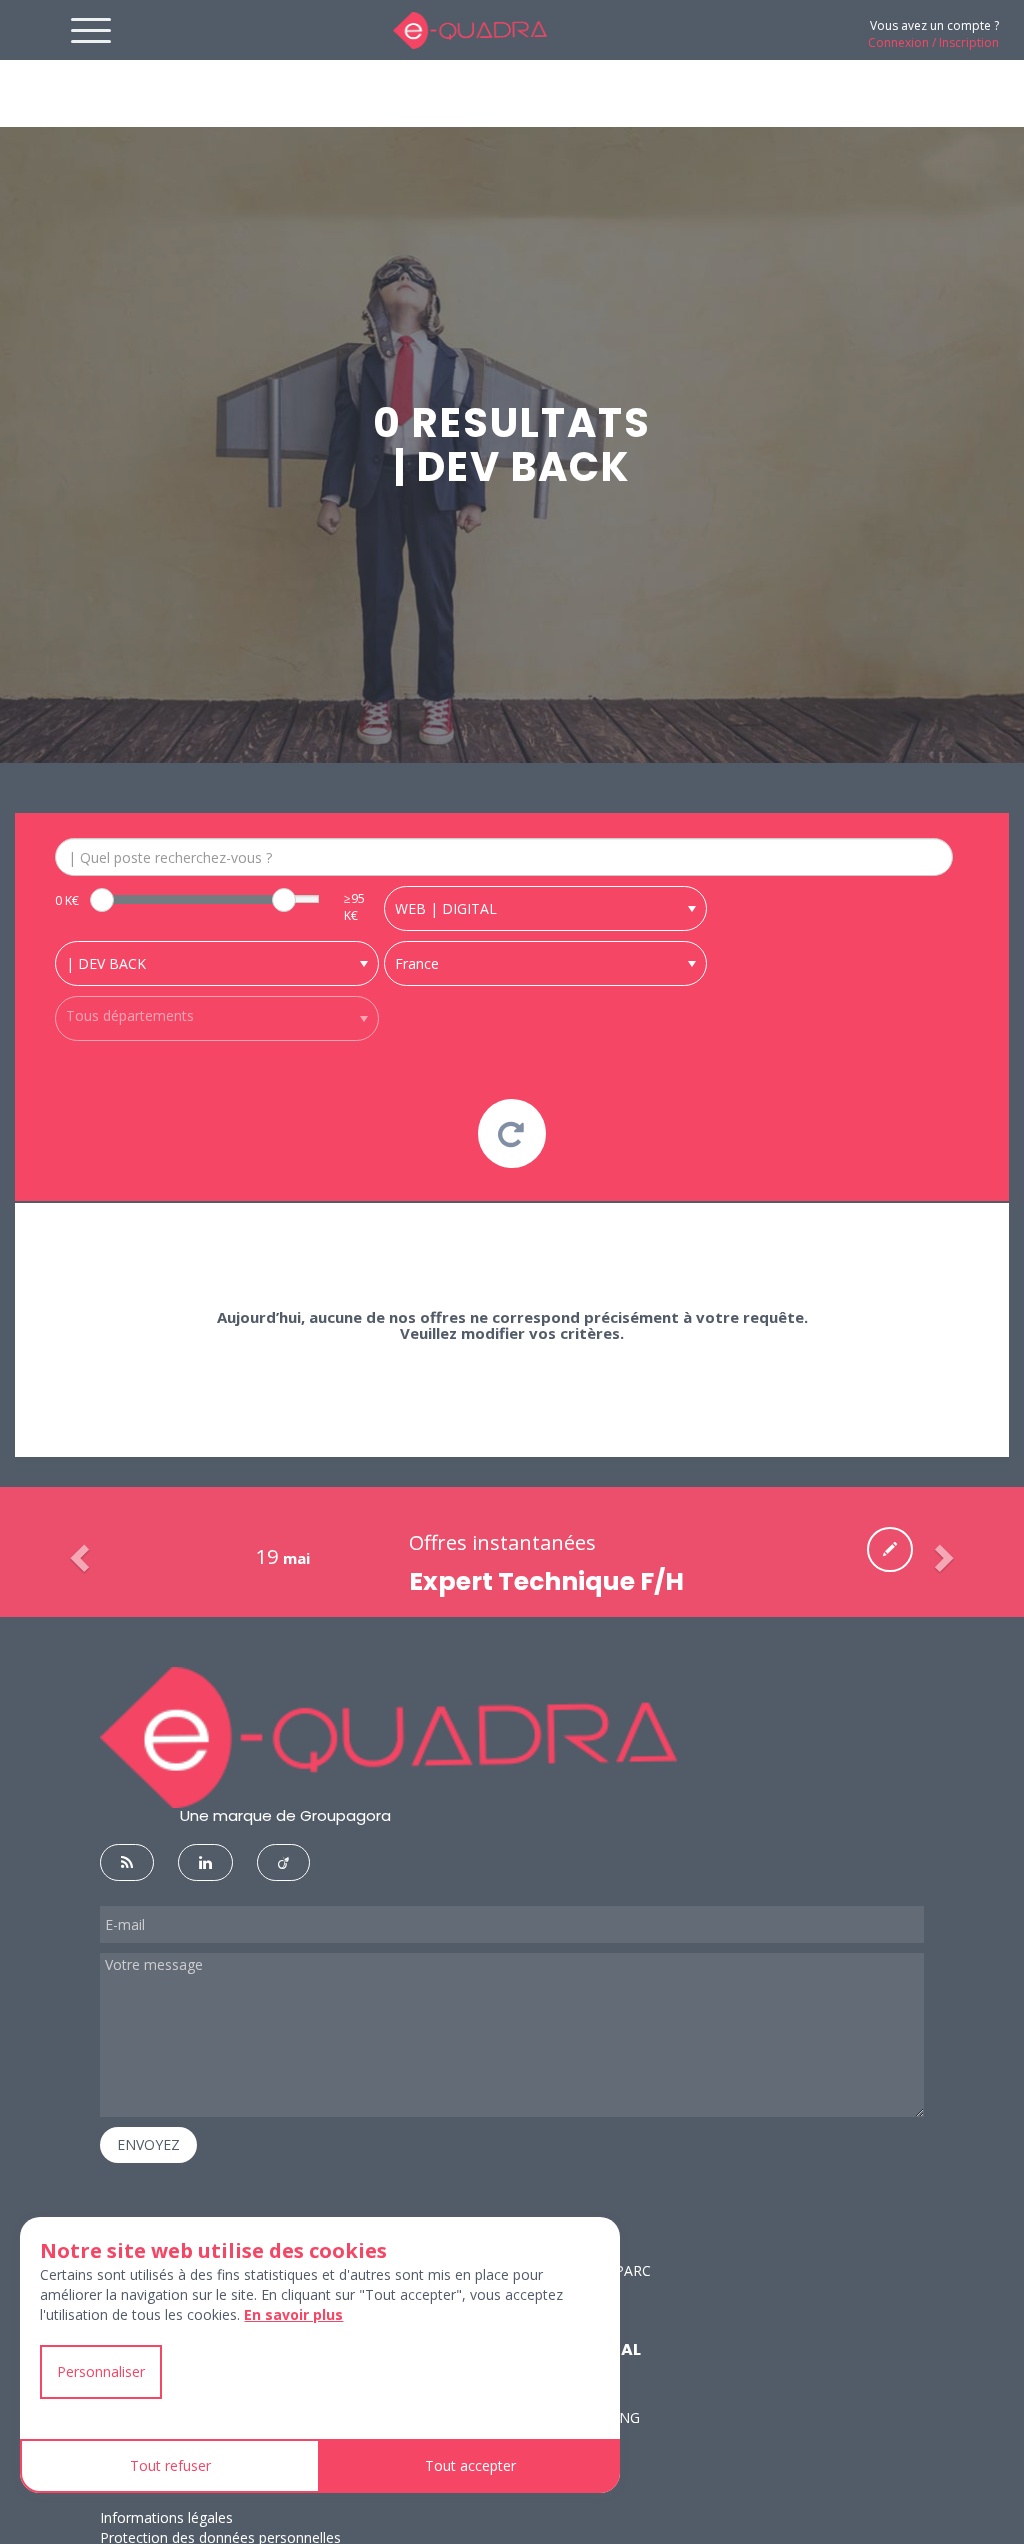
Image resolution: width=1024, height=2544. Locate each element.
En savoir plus (293, 2314)
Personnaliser (101, 2371)
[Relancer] (512, 1133)
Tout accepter (470, 2465)
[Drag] (102, 900)
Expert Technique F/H (546, 1581)
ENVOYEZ (148, 2144)
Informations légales (166, 2517)
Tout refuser (170, 2465)
